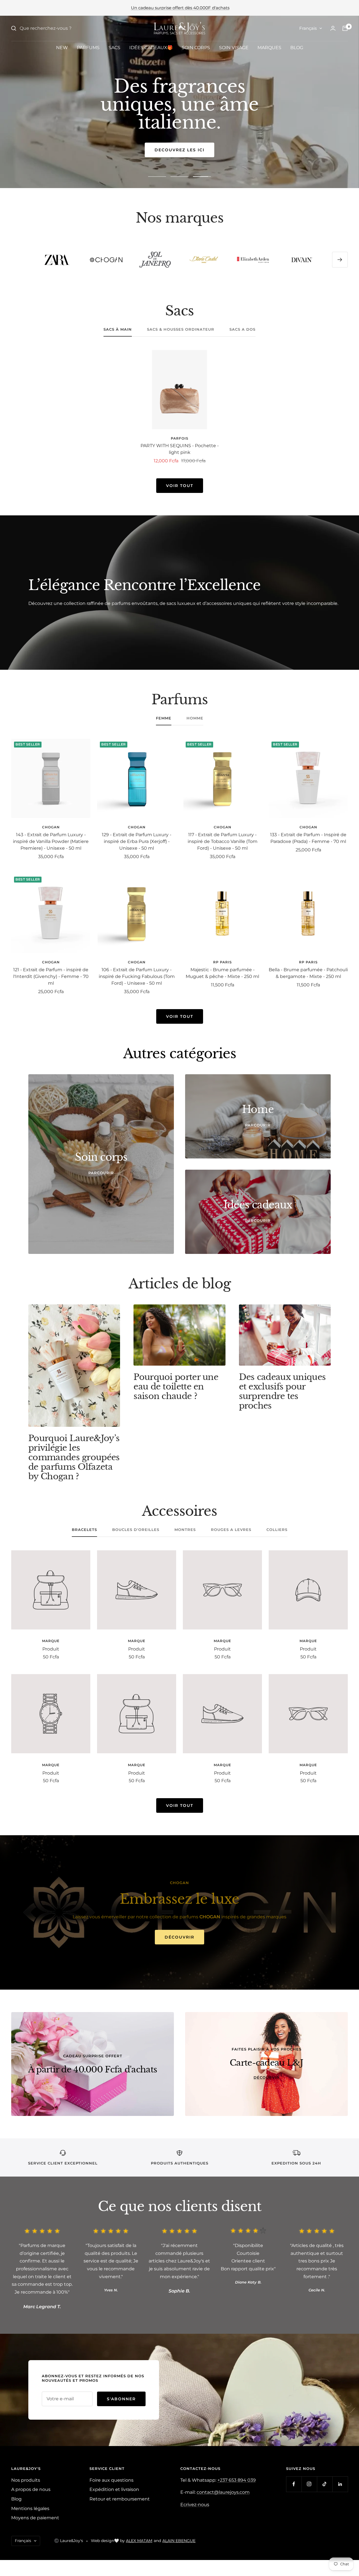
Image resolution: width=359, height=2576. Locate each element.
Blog (16, 2499)
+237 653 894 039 (237, 2480)
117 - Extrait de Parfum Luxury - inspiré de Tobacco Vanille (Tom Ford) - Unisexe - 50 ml (223, 841)
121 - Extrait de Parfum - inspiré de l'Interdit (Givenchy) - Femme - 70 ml (51, 976)
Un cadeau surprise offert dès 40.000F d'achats (180, 8)
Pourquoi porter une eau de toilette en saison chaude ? (176, 1387)
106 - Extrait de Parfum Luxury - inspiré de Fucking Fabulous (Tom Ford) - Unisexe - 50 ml (137, 976)
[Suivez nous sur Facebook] (294, 2484)
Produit (51, 1649)
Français (308, 28)
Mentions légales (30, 2508)
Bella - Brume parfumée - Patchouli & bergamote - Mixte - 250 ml (308, 973)
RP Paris (223, 962)
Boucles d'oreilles (136, 1530)
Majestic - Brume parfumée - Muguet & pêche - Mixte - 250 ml (222, 973)
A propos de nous (31, 2489)
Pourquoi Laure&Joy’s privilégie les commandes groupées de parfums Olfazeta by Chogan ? (74, 1457)
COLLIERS (277, 1530)
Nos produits (26, 2480)
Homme (195, 718)
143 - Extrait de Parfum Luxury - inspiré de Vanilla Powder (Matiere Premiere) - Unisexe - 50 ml (51, 841)
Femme (164, 718)
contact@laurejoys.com (223, 2492)
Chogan (51, 827)
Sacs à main (118, 329)
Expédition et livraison (114, 2489)
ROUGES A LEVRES (231, 1530)
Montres (185, 1530)
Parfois (180, 438)
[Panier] (345, 28)
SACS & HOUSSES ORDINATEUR (181, 329)
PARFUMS (88, 48)
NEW (62, 48)
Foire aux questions (111, 2480)
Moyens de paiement (35, 2518)
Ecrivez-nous (195, 2505)
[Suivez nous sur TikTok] (325, 2484)
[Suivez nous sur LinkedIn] (340, 2484)
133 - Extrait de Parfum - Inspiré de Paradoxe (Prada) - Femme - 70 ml (308, 838)
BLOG (297, 48)
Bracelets (84, 1530)
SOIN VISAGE (234, 48)
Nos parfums (180, 150)
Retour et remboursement (120, 2499)
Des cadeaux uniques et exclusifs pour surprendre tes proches (282, 1391)
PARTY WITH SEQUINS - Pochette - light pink (180, 449)
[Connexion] (333, 28)
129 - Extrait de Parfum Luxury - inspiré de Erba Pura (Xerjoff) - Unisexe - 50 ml (137, 841)
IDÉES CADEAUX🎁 (151, 48)
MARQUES (269, 48)
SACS (114, 48)
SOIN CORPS (196, 48)
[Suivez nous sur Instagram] (309, 2484)
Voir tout (180, 486)
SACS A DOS (242, 329)
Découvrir (179, 1937)
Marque (51, 1641)
